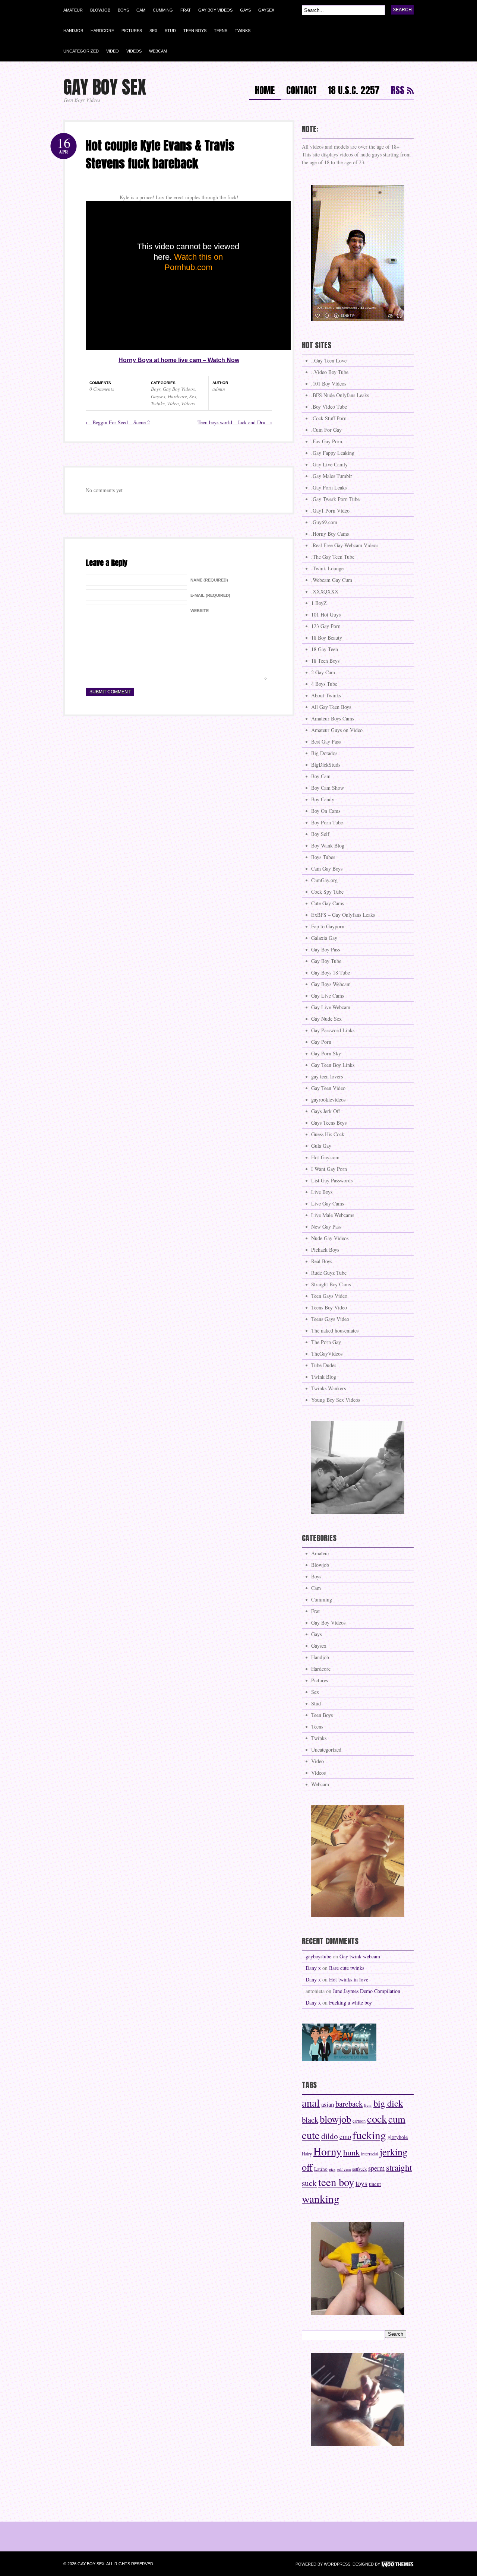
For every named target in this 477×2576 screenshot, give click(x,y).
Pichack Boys (325, 1250)
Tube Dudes (324, 1365)
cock (377, 2119)
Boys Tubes (323, 857)
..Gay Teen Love (329, 360)
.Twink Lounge (327, 568)
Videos (134, 51)
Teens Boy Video (329, 1307)
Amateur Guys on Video (337, 730)
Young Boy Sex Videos (336, 1400)
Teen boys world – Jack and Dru (235, 422)
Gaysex (266, 10)
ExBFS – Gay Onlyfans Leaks (343, 915)
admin (219, 389)
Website (200, 611)
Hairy (307, 2154)
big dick (388, 2103)
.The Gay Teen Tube (333, 557)
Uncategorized (81, 51)
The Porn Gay (326, 1342)
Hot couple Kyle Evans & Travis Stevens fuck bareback (160, 154)
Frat (186, 10)
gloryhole (398, 2137)
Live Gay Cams (328, 1203)
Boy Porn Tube (327, 822)
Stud (170, 31)
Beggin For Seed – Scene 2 (118, 422)
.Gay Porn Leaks (329, 487)
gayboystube (318, 1956)
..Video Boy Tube (330, 372)
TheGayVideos (327, 1354)
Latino (321, 2169)
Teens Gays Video (330, 1319)
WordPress (337, 2564)
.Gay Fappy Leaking (333, 453)
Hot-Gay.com (325, 1157)
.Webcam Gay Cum (332, 580)
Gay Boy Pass (326, 949)
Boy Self (320, 834)
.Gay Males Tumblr (332, 476)
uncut (375, 2184)
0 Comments (102, 389)
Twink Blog (324, 1377)
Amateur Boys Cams (333, 718)
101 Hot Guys (326, 614)
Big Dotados (324, 753)
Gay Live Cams (328, 996)
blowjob (335, 2119)
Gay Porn (321, 1042)
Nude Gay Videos (330, 1238)
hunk (351, 2152)
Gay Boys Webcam (331, 984)
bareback (349, 2104)
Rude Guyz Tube (329, 1273)
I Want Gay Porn (329, 1169)
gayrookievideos (328, 1100)
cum (397, 2119)
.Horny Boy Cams (330, 534)
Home (265, 91)
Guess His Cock (328, 1134)
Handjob (73, 31)
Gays (245, 10)
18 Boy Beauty (327, 638)
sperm (376, 2168)
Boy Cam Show (328, 788)
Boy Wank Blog (328, 845)
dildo (330, 2136)
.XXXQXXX (325, 591)
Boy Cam (321, 776)
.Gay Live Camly (329, 464)
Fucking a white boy (350, 2003)
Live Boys (322, 1192)
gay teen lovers (327, 1076)
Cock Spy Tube (327, 892)
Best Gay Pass (326, 742)
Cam (141, 10)
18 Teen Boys (325, 661)
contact (301, 91)
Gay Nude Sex (326, 1019)
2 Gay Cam (323, 672)
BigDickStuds (326, 765)
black (310, 2120)
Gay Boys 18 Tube (331, 972)
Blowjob (100, 10)
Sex (153, 31)
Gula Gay (321, 1146)
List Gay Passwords (332, 1180)
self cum (344, 2169)
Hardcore (102, 31)
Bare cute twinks (347, 1968)
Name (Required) (209, 580)
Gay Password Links (333, 1030)
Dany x (313, 1968)
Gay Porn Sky (326, 1053)
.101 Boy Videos (329, 384)
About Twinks (326, 695)
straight (399, 2167)
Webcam (158, 51)
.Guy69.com (324, 522)
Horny (328, 2151)
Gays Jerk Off (326, 1111)
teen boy (336, 2182)
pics (332, 2169)
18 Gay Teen (325, 649)
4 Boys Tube (324, 684)
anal (311, 2103)
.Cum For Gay (326, 430)
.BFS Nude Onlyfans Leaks (340, 395)
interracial (370, 2154)
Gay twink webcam (360, 1956)
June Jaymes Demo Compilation (367, 1991)
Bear (368, 2105)
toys (361, 2183)
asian (328, 2104)
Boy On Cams (326, 811)
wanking (321, 2198)
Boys (123, 10)
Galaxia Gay (324, 938)
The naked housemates (335, 1330)
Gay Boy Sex (105, 87)
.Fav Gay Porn (327, 441)
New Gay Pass (326, 1227)
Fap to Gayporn (328, 926)
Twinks (243, 31)
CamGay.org (324, 880)
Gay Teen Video (328, 1088)
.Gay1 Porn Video (330, 511)
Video (113, 51)
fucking (369, 2135)
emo (345, 2136)
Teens (221, 31)
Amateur (73, 10)
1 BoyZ (319, 603)
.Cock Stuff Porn (329, 418)
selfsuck (359, 2169)
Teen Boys (195, 31)
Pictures (132, 31)
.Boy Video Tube (329, 407)
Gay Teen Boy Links (333, 1065)
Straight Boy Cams (331, 1284)
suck (309, 2183)
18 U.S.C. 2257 (354, 91)
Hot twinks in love (349, 1979)
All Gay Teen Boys (331, 707)
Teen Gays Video (329, 1296)
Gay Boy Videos (215, 10)
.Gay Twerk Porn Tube (335, 499)
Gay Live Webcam (331, 1007)
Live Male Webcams (333, 1215)
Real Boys (322, 1261)
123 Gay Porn (326, 626)
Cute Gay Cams (328, 903)
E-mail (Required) (210, 595)
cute (311, 2135)
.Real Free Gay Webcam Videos (345, 545)
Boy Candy (323, 799)
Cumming (163, 10)
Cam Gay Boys (327, 869)
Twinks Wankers (328, 1388)
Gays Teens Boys (329, 1123)
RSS (398, 91)
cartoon (359, 2121)
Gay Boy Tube (326, 961)
